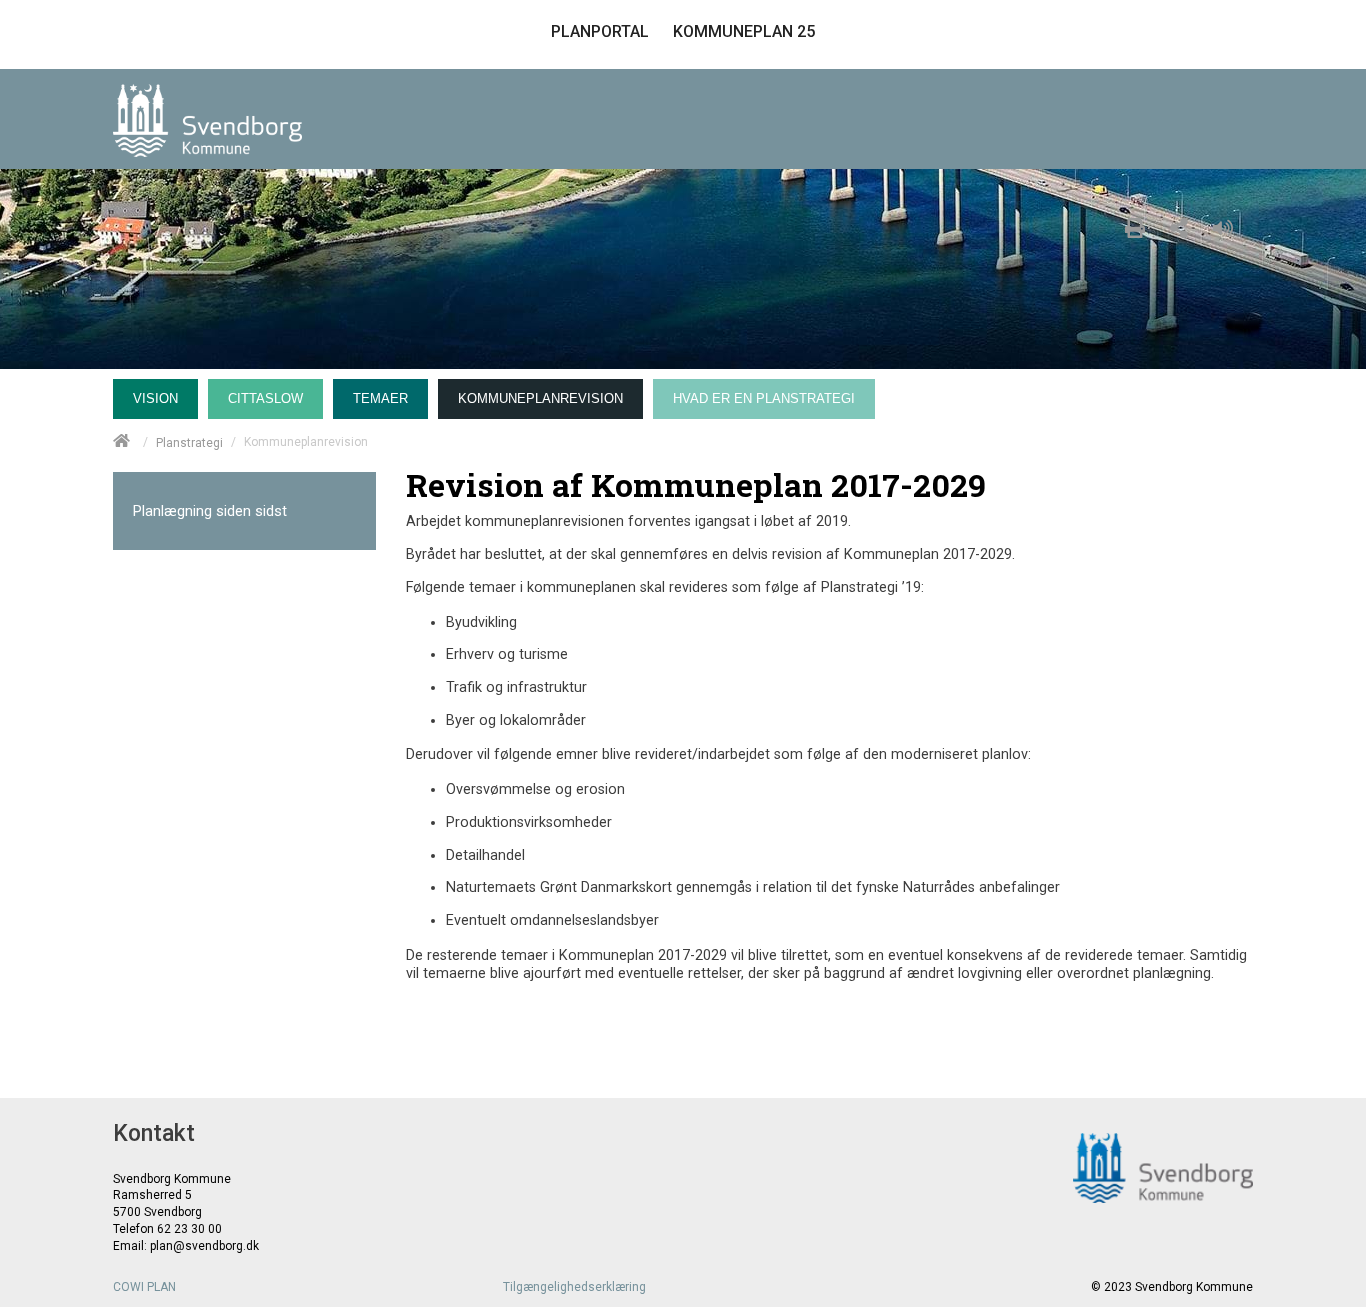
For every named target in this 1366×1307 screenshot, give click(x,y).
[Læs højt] (1228, 225)
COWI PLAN (144, 1287)
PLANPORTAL (600, 31)
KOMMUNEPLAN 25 (744, 31)
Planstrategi (189, 442)
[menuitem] (160, 394)
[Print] (1135, 225)
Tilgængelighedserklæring (574, 1287)
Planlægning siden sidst (210, 511)
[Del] (1179, 225)
